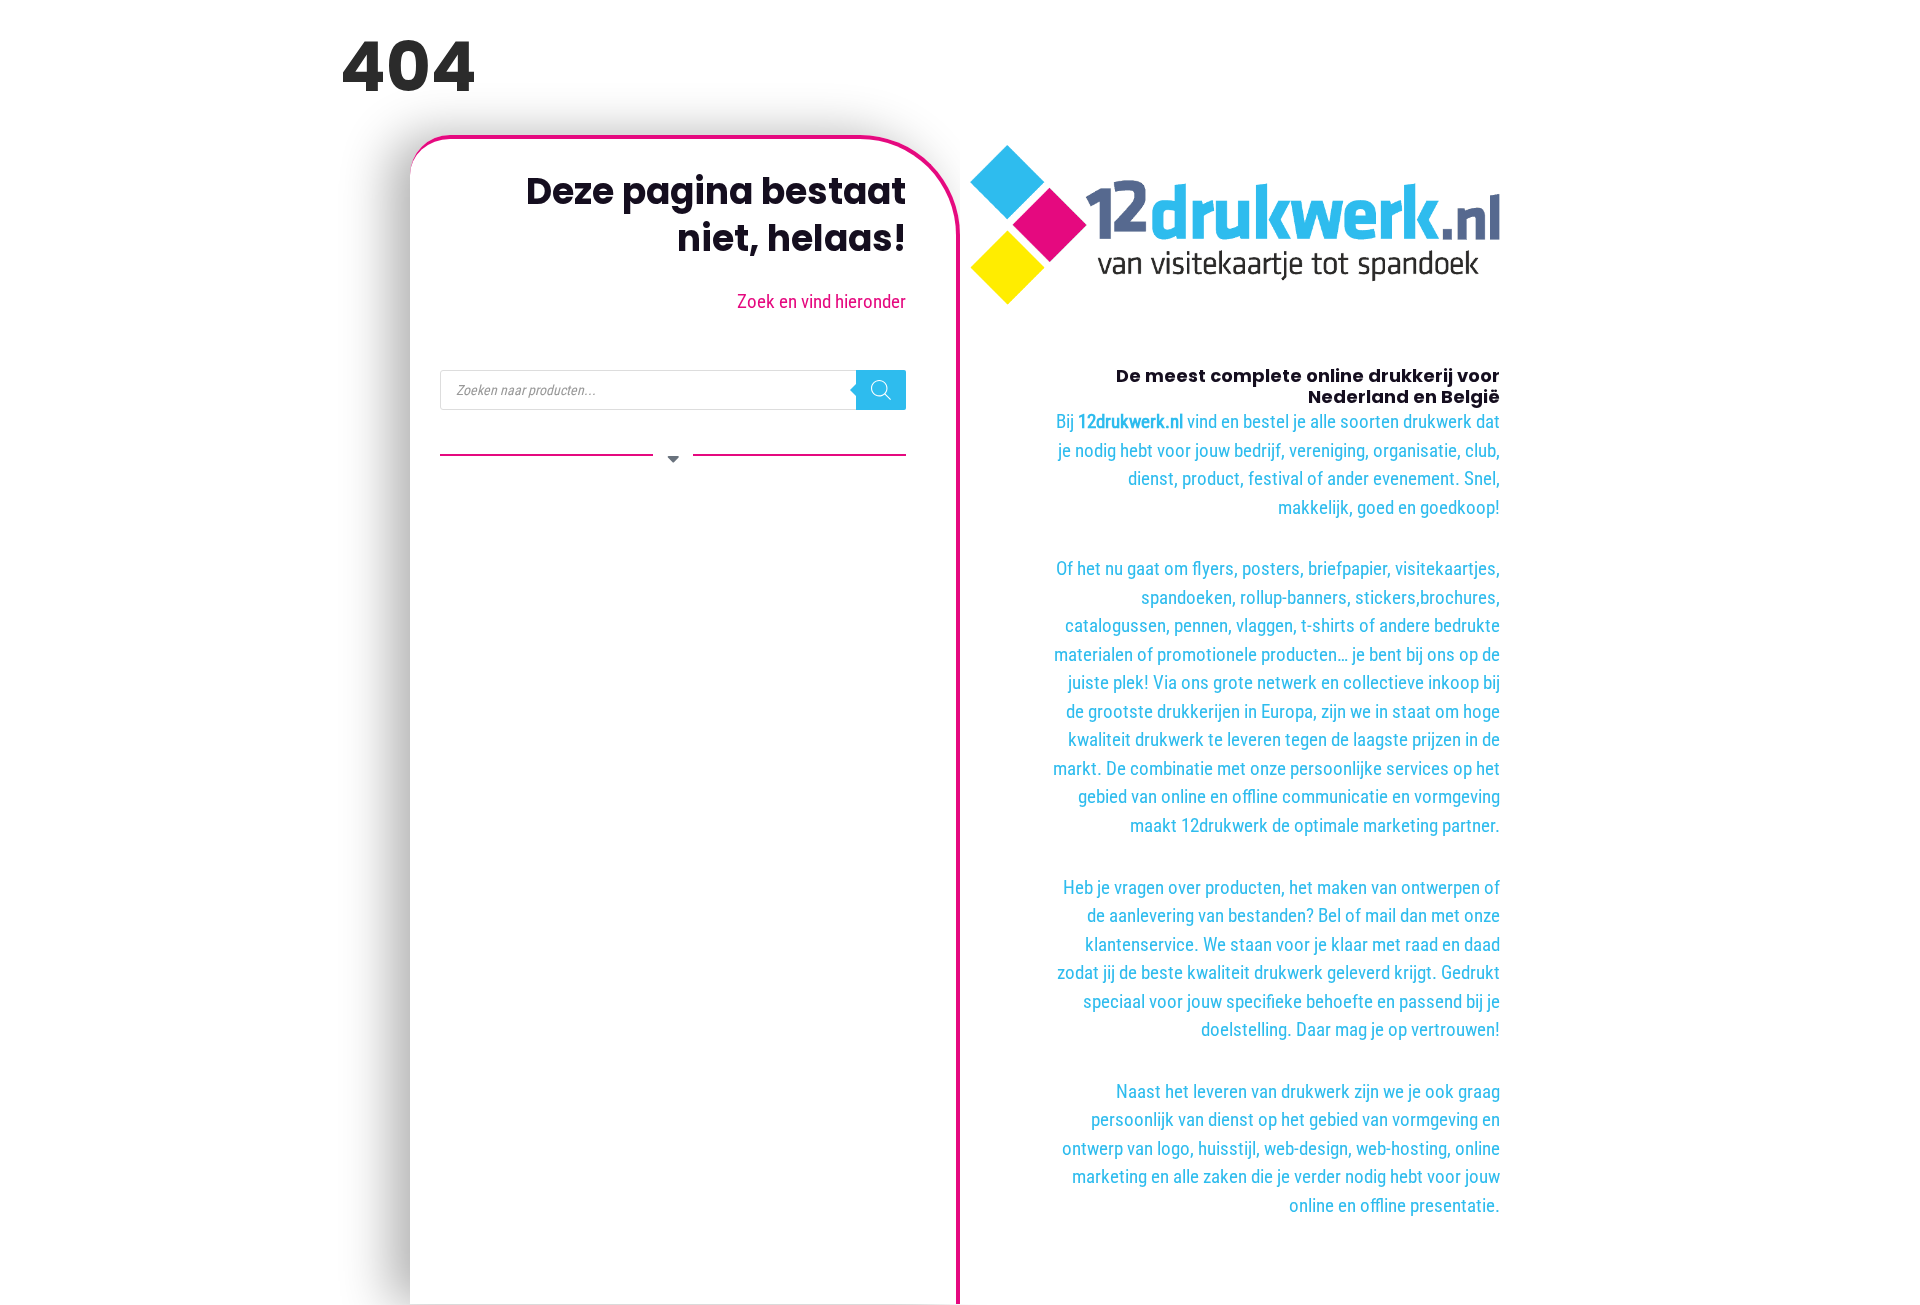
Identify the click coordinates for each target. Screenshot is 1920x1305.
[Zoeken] (881, 390)
